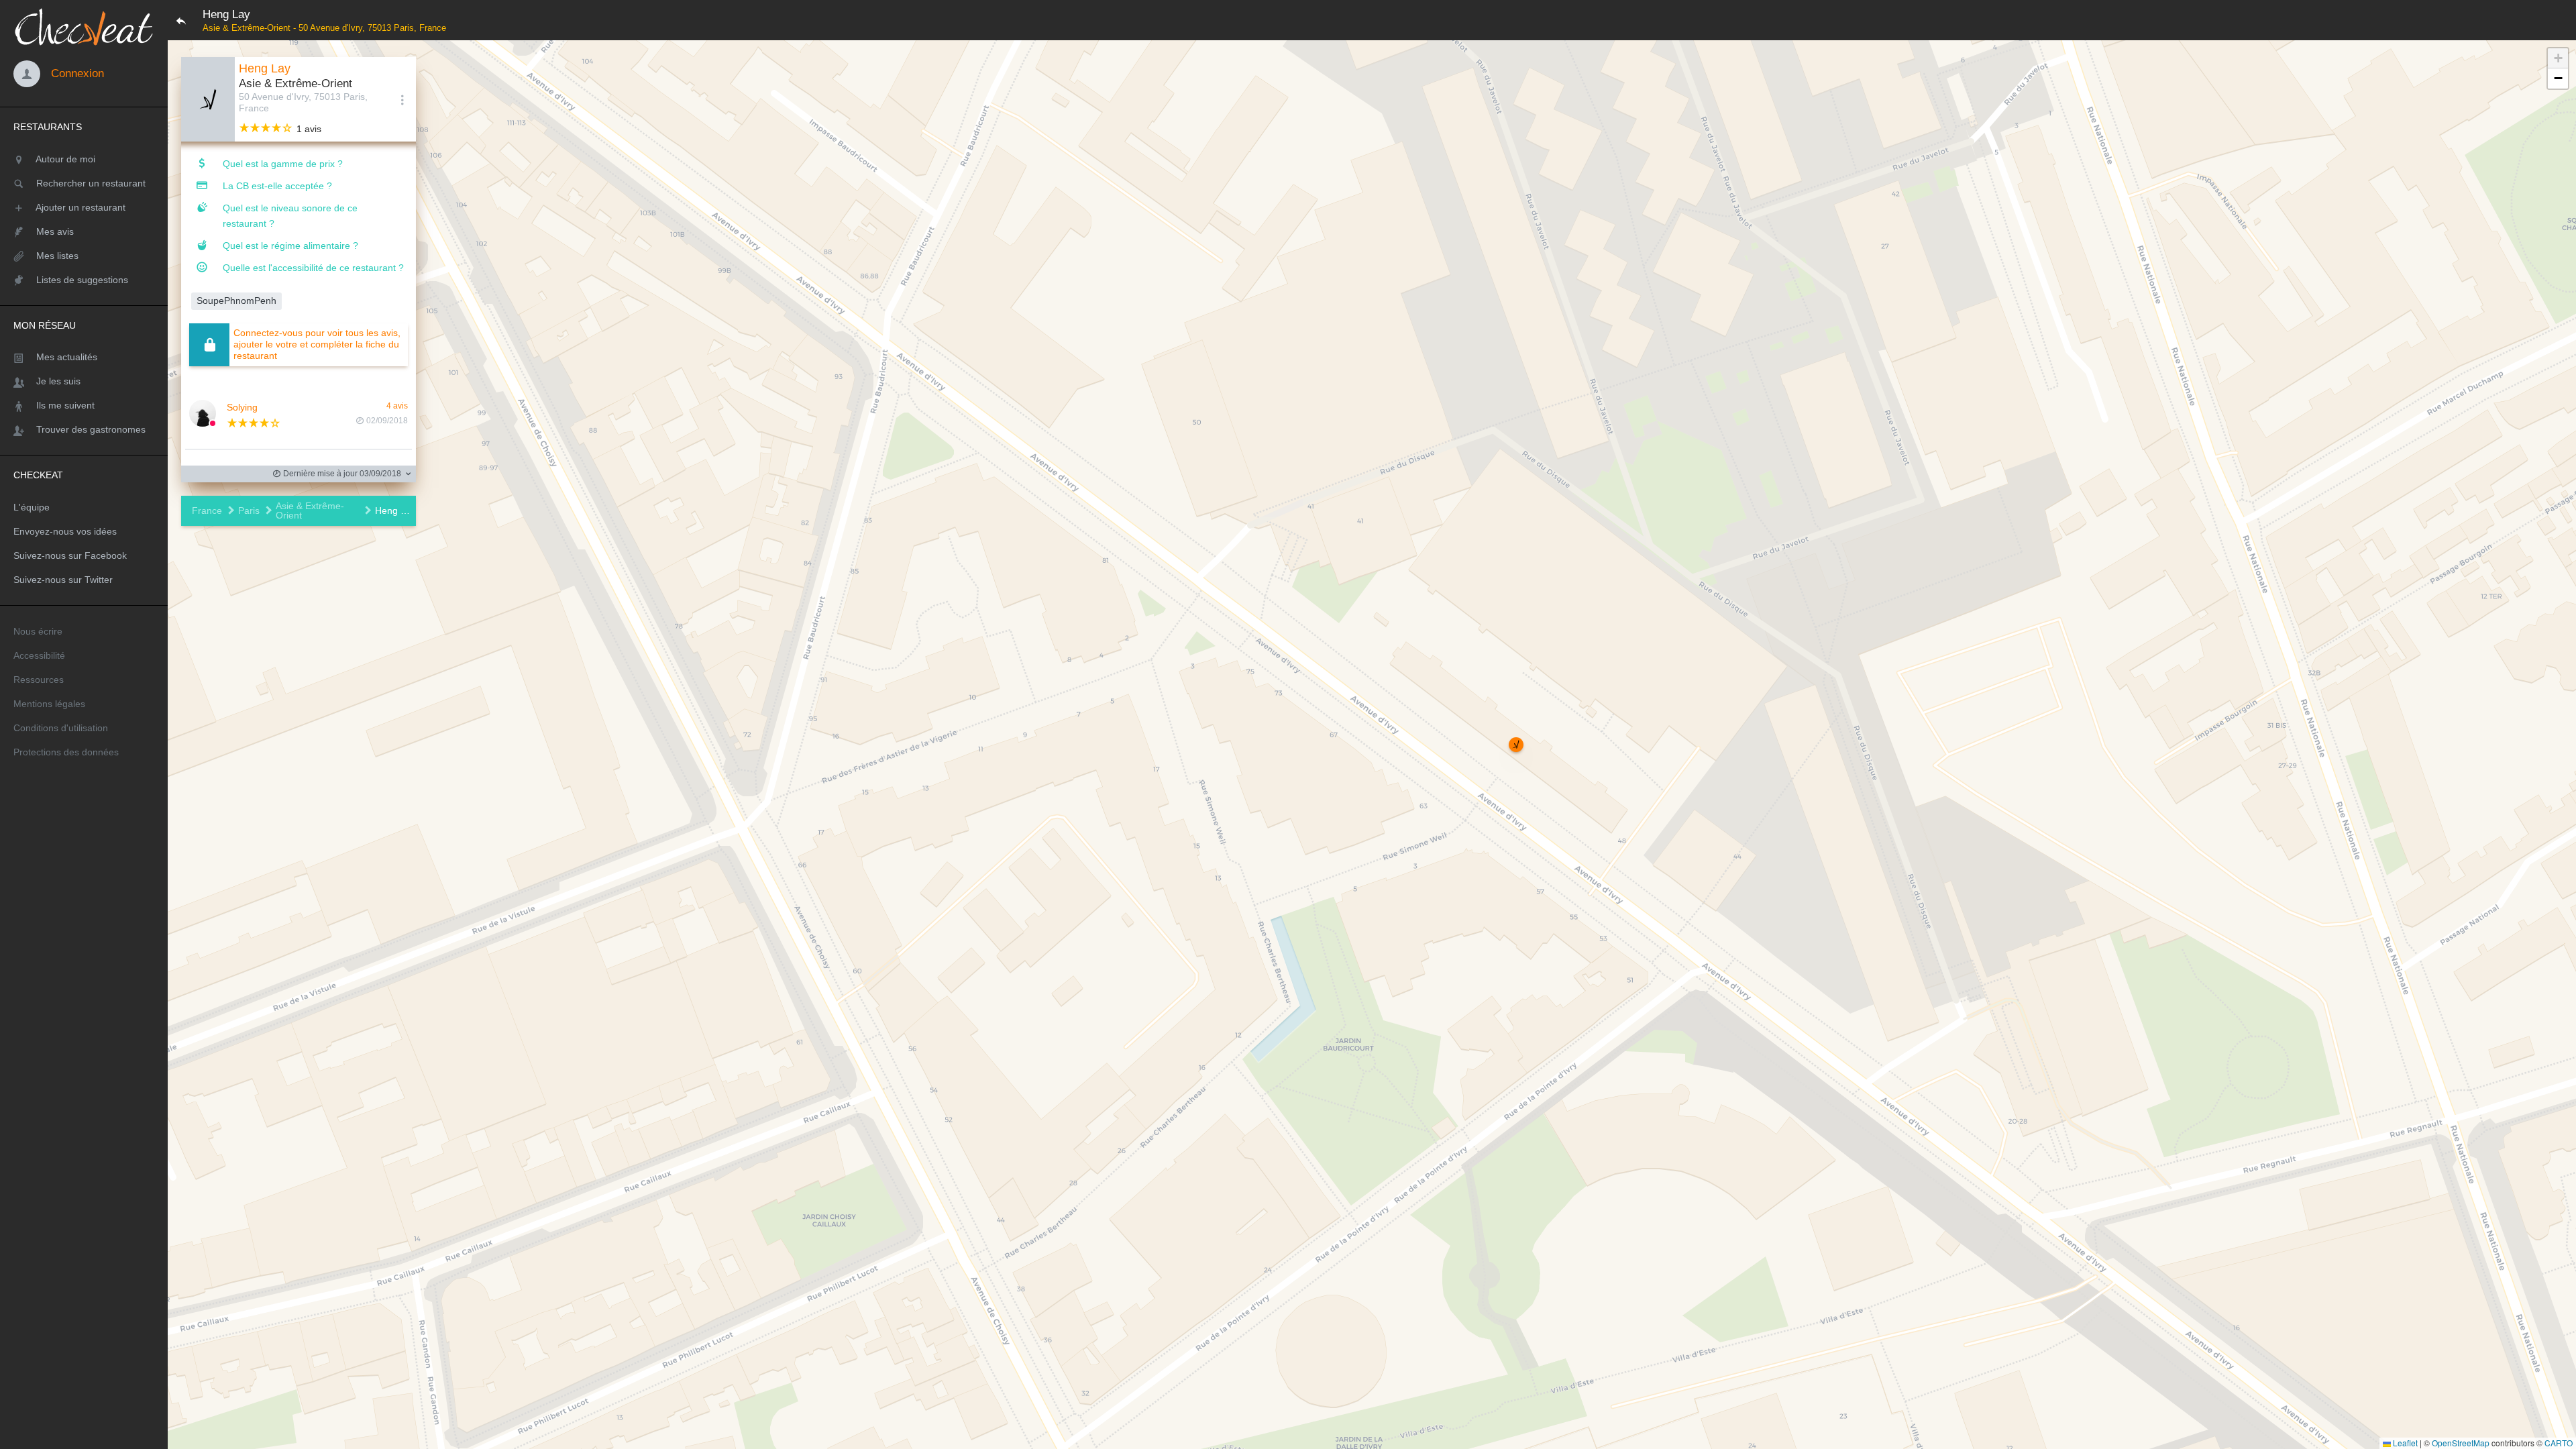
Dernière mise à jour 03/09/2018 (341, 474)
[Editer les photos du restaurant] (208, 99)
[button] (1516, 745)
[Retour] (181, 20)
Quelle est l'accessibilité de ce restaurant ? (313, 268)
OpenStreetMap (2461, 1443)
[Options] (402, 99)
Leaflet (2404, 1443)
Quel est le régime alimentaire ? (290, 246)
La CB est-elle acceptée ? (277, 186)
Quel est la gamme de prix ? (283, 164)
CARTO (2559, 1443)
